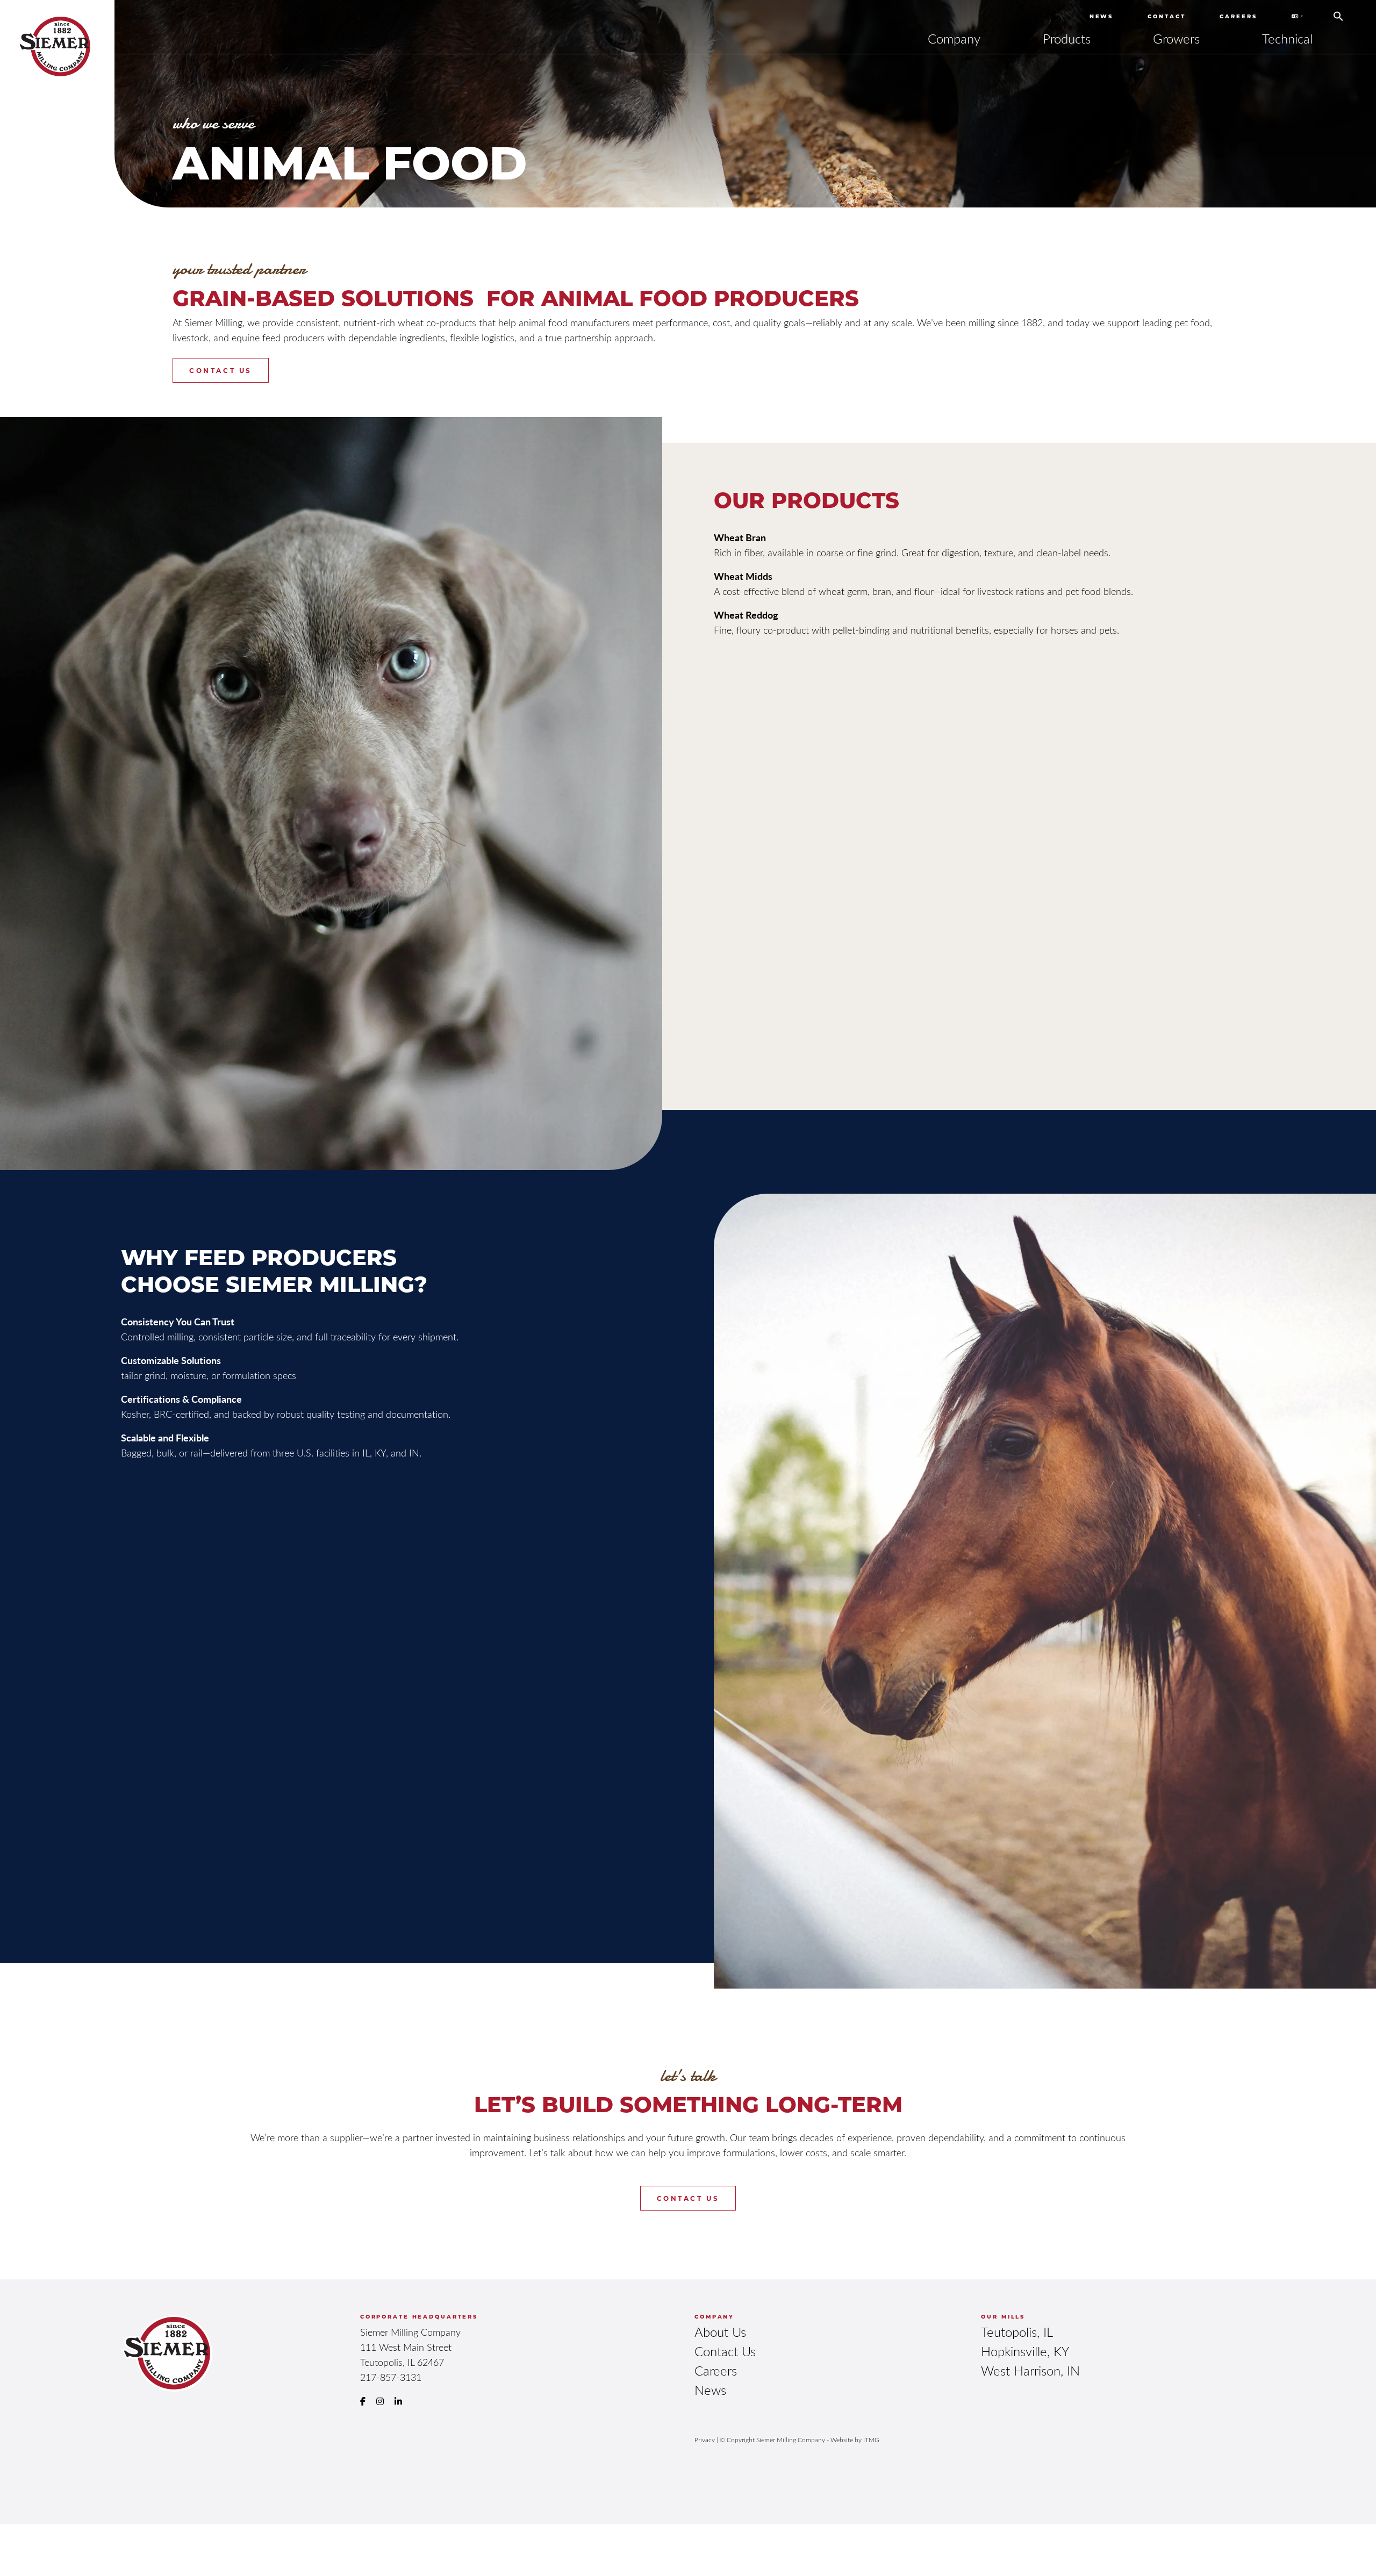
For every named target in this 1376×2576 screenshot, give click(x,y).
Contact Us (220, 370)
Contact (1166, 16)
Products (1067, 38)
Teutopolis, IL (1017, 2332)
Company (954, 38)
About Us (720, 2332)
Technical (1287, 38)
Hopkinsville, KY (1025, 2351)
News (1102, 16)
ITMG (871, 2439)
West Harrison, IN (1030, 2370)
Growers (1176, 38)
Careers (1238, 16)
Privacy (705, 2439)
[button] (1338, 12)
